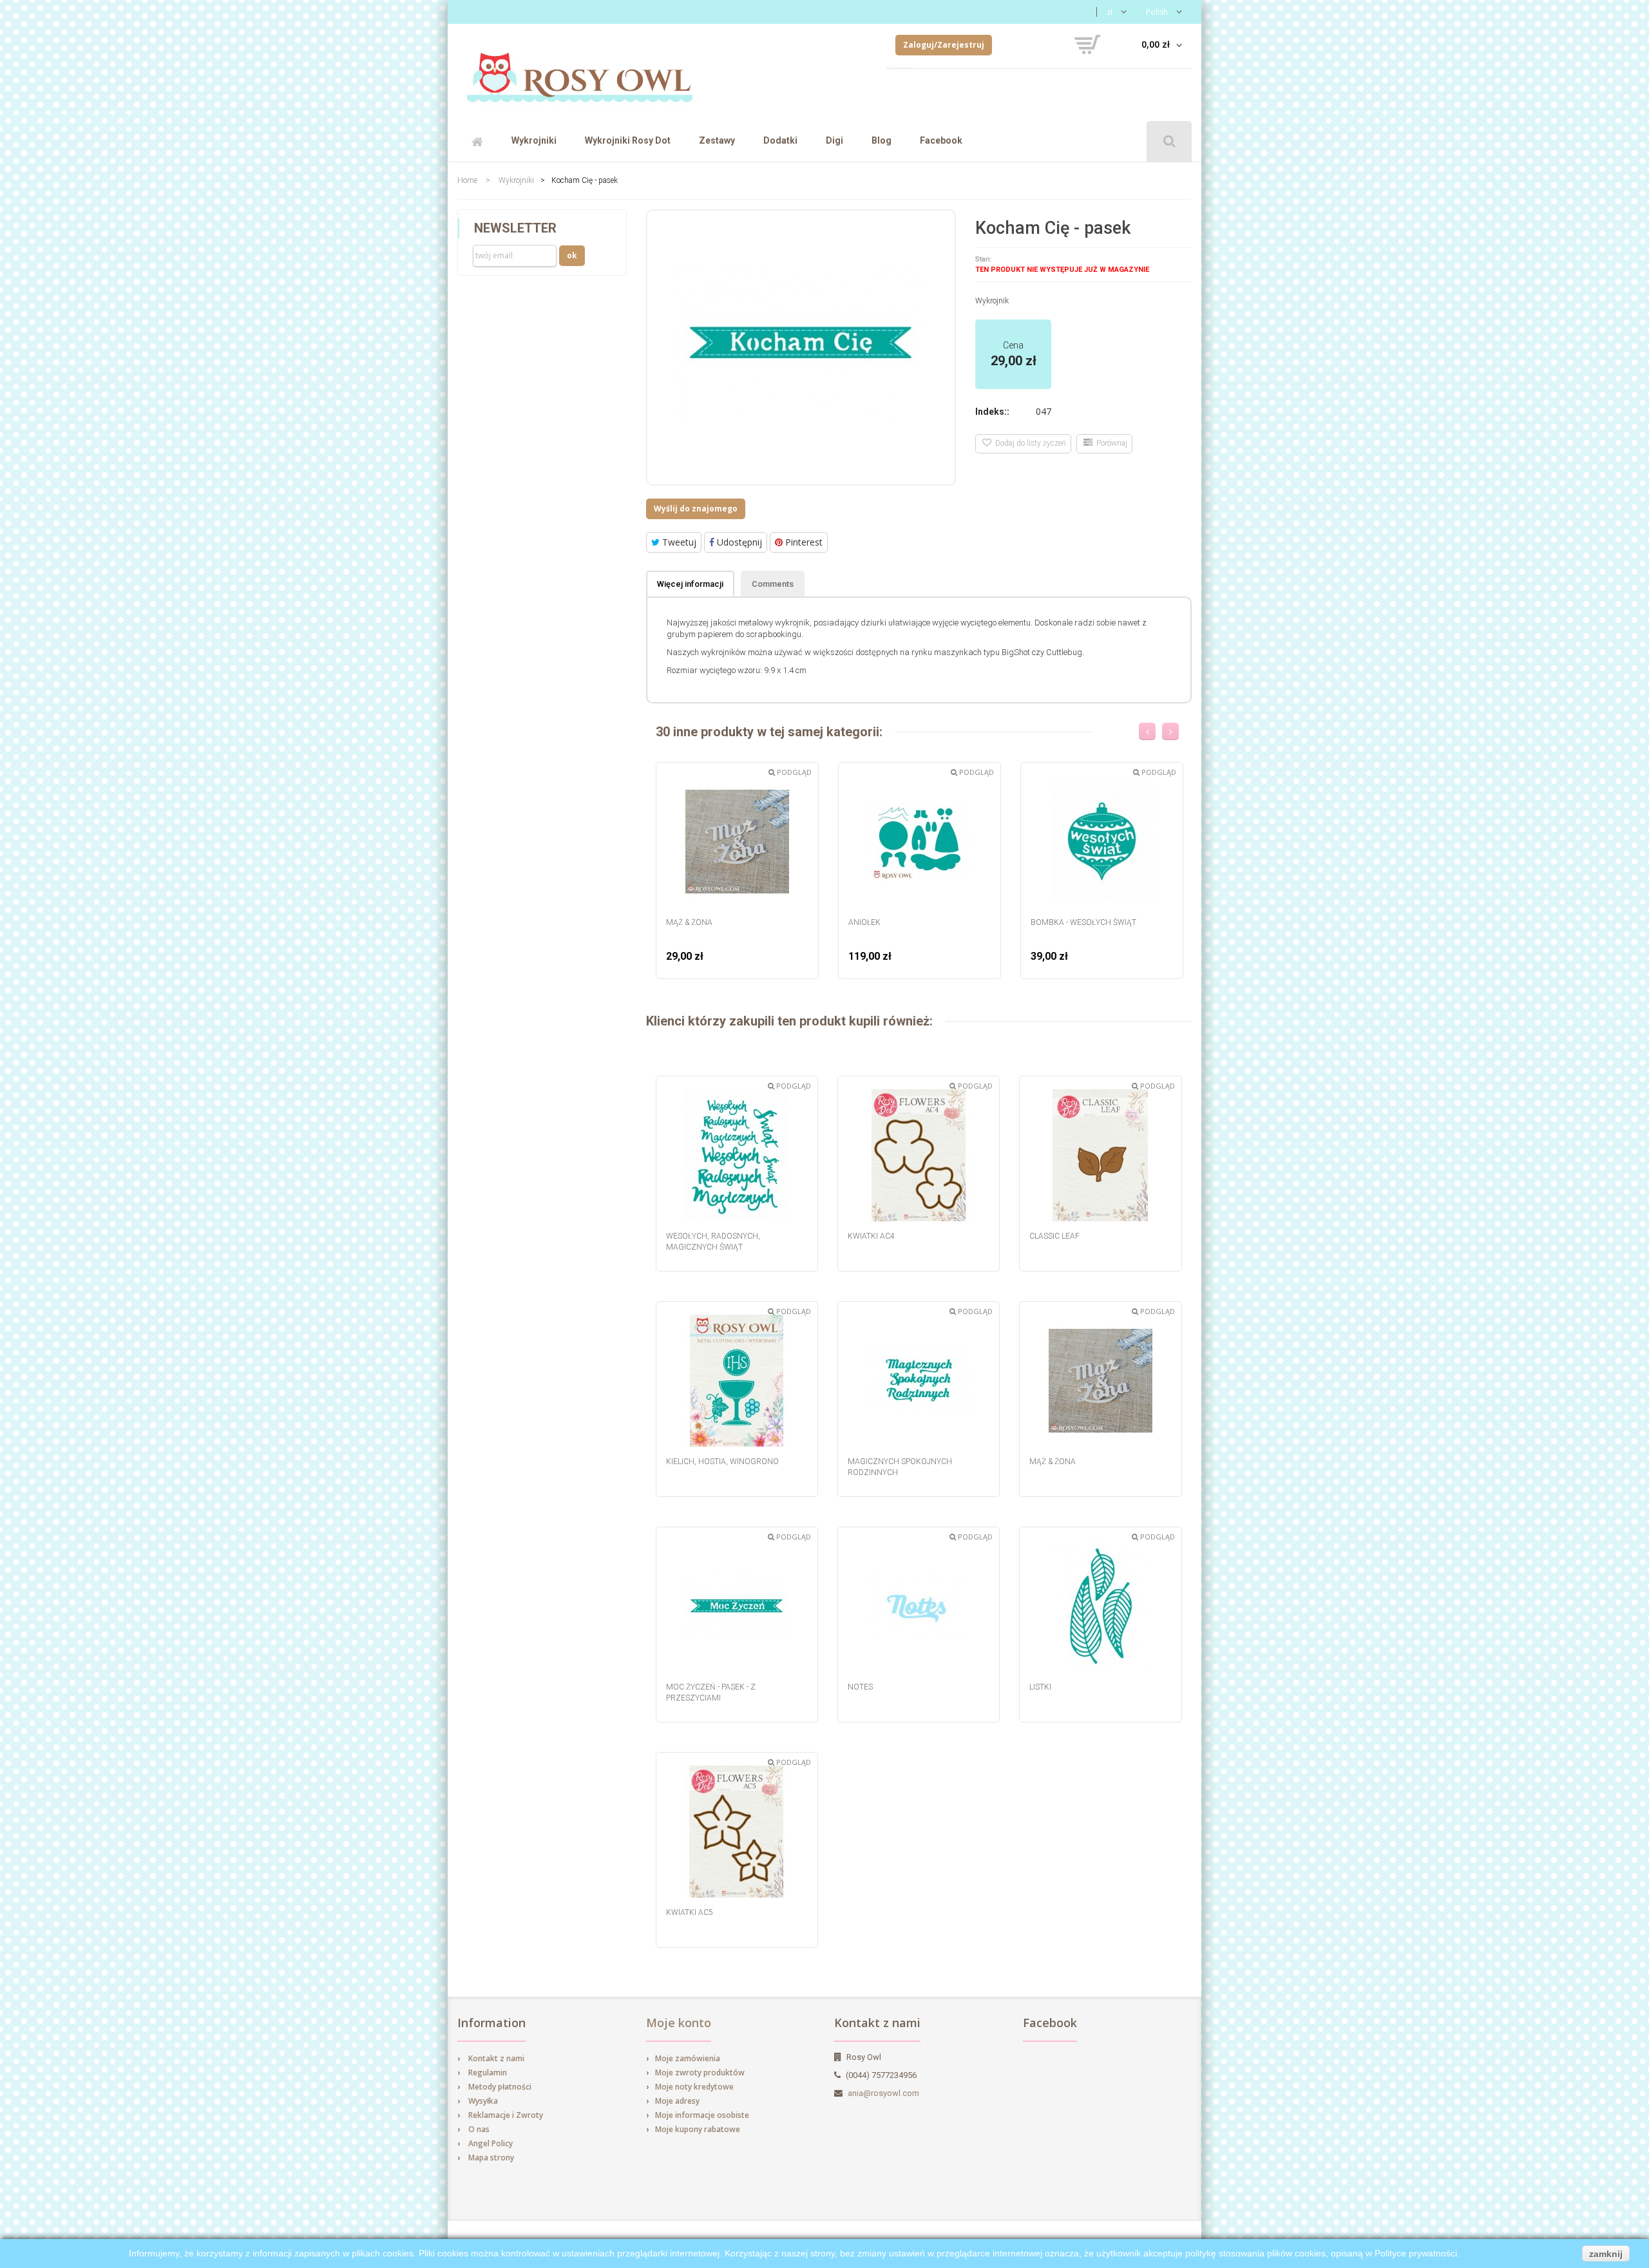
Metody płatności (500, 2087)
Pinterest (803, 542)
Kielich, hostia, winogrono (722, 1462)
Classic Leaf (1054, 1236)
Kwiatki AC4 (871, 1236)
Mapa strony (491, 2158)
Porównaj (1110, 443)
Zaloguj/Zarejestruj (944, 45)
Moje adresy (677, 2101)
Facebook (941, 140)
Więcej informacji (690, 584)
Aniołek (864, 922)
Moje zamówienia (688, 2058)
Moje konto (679, 2023)
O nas (479, 2129)
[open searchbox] (1169, 141)
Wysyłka (483, 2101)
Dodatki (780, 140)
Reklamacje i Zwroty (506, 2115)
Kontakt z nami (496, 2058)
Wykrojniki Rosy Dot (628, 140)
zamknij (1606, 2254)
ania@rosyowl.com (883, 2093)
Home (467, 180)
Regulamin (488, 2073)
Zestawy (717, 140)
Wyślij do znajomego (696, 509)
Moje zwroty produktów (700, 2073)
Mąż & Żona (689, 922)
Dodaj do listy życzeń (1029, 443)
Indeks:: (992, 412)
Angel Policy (491, 2143)
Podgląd (793, 772)
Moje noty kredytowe (694, 2087)
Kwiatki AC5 (690, 1912)
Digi (834, 140)
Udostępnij (738, 542)
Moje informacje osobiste (702, 2115)
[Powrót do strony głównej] (580, 72)
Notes (860, 1687)
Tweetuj (678, 542)
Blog (882, 140)
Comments (773, 584)
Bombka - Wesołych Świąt (1083, 922)
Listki (1040, 1687)
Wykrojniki (534, 140)
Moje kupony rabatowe (698, 2129)
